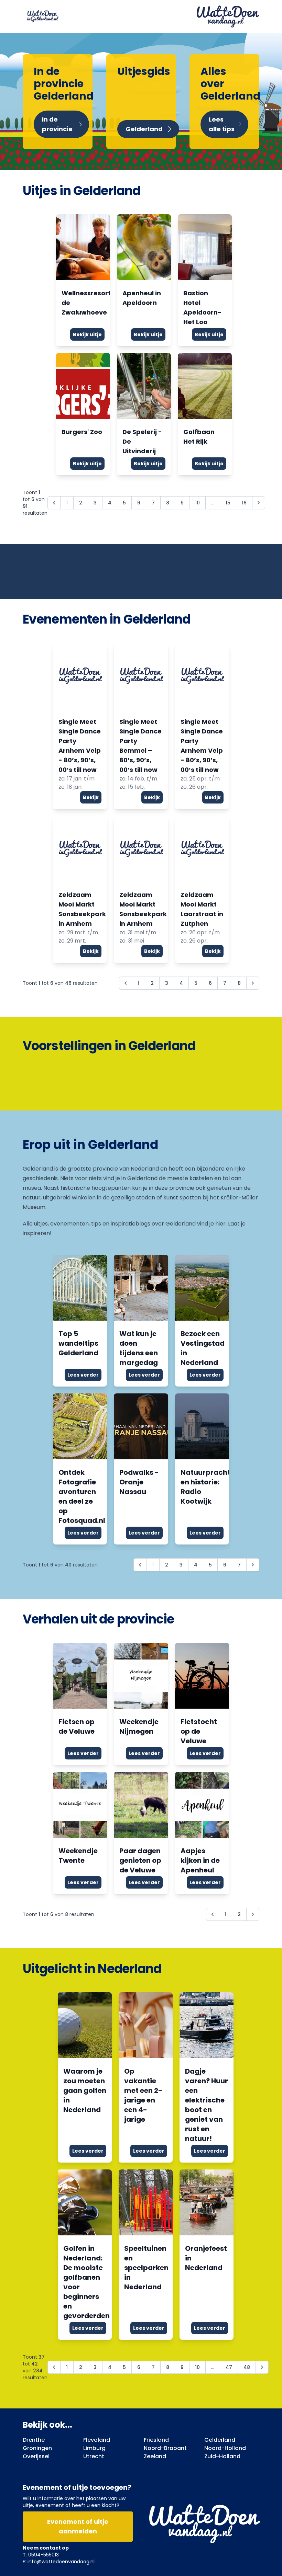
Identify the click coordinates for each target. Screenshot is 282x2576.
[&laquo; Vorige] (54, 2367)
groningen (37, 2448)
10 (197, 503)
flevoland (97, 2440)
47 (229, 2367)
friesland (156, 2440)
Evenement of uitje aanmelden (78, 2526)
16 (244, 503)
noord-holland (225, 2448)
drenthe (34, 2440)
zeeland (155, 2456)
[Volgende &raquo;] (259, 503)
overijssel (36, 2456)
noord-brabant (165, 2448)
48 (247, 2367)
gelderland (220, 2440)
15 (228, 503)
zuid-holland (222, 2456)
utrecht (94, 2456)
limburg (94, 2448)
